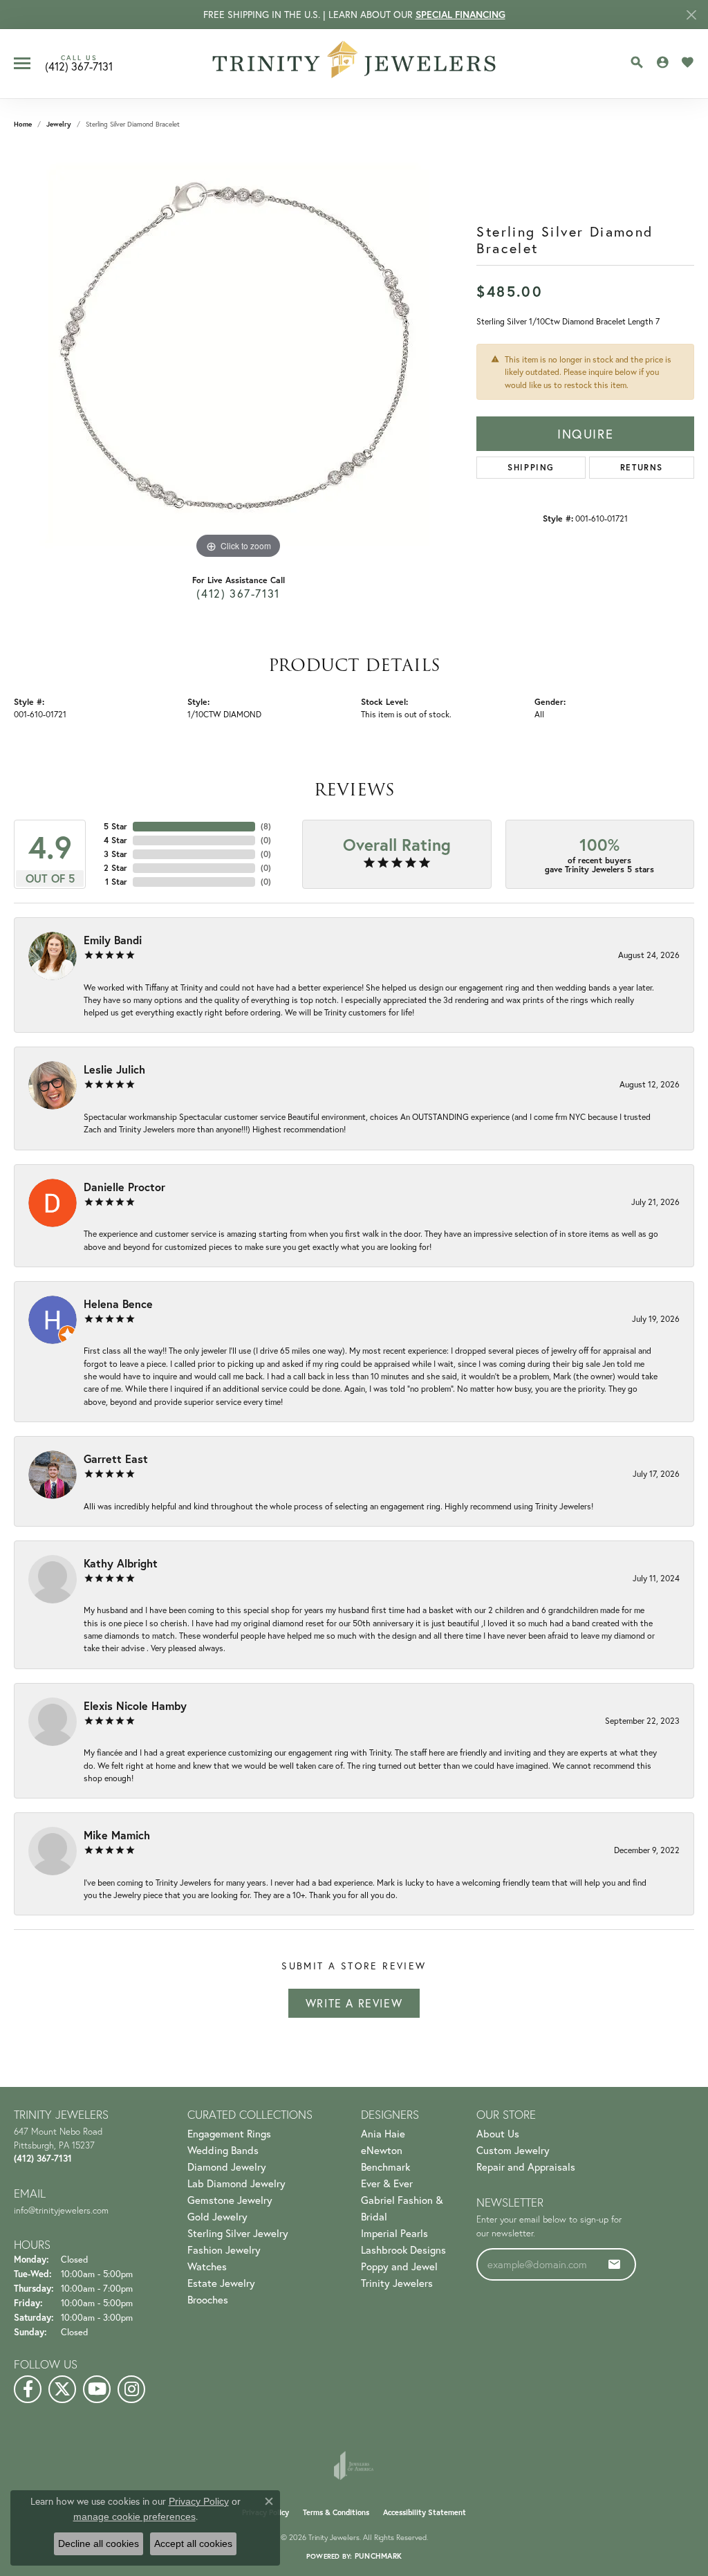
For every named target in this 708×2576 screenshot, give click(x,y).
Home (23, 124)
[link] (79, 64)
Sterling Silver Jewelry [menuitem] (238, 2233)
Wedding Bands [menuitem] (223, 2150)
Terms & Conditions (336, 2512)
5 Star (115, 826)
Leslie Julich (114, 1069)
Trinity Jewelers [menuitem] (397, 2283)
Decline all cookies (99, 2543)
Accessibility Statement (425, 2512)
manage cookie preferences (134, 2517)
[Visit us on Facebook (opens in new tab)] (28, 2389)
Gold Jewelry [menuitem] (217, 2216)
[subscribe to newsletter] (615, 2264)
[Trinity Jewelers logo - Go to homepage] (354, 64)
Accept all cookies (193, 2543)
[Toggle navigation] (22, 63)
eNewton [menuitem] (382, 2150)
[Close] (691, 15)
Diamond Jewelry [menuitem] (227, 2166)
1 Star (116, 882)
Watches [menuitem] (207, 2266)
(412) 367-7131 (238, 593)
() (266, 826)
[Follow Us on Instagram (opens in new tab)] (131, 2389)
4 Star (115, 840)
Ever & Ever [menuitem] (387, 2183)
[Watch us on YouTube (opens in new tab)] (97, 2389)
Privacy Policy (199, 2501)
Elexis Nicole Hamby (135, 1705)
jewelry (59, 124)
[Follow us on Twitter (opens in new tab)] (62, 2389)
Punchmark (378, 2556)
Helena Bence (118, 1304)
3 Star (115, 854)
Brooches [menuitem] (208, 2299)
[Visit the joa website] (354, 2465)
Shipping (531, 467)
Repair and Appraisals (526, 2166)
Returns (642, 467)
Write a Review (354, 2003)
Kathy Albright (121, 1563)
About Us (498, 2133)
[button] (637, 62)
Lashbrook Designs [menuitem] (403, 2250)
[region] (239, 355)
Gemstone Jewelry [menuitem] (230, 2200)
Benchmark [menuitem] (385, 2166)
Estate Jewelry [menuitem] (221, 2283)
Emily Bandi (113, 940)
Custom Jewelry (513, 2150)
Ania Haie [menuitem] (383, 2133)
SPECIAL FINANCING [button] (460, 15)
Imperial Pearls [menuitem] (394, 2233)
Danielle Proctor (124, 1187)
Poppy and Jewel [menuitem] (399, 2266)
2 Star (115, 868)
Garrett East (116, 1459)
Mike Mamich (117, 1835)
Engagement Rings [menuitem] (229, 2133)
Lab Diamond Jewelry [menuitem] (236, 2183)
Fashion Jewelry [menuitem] (224, 2250)
